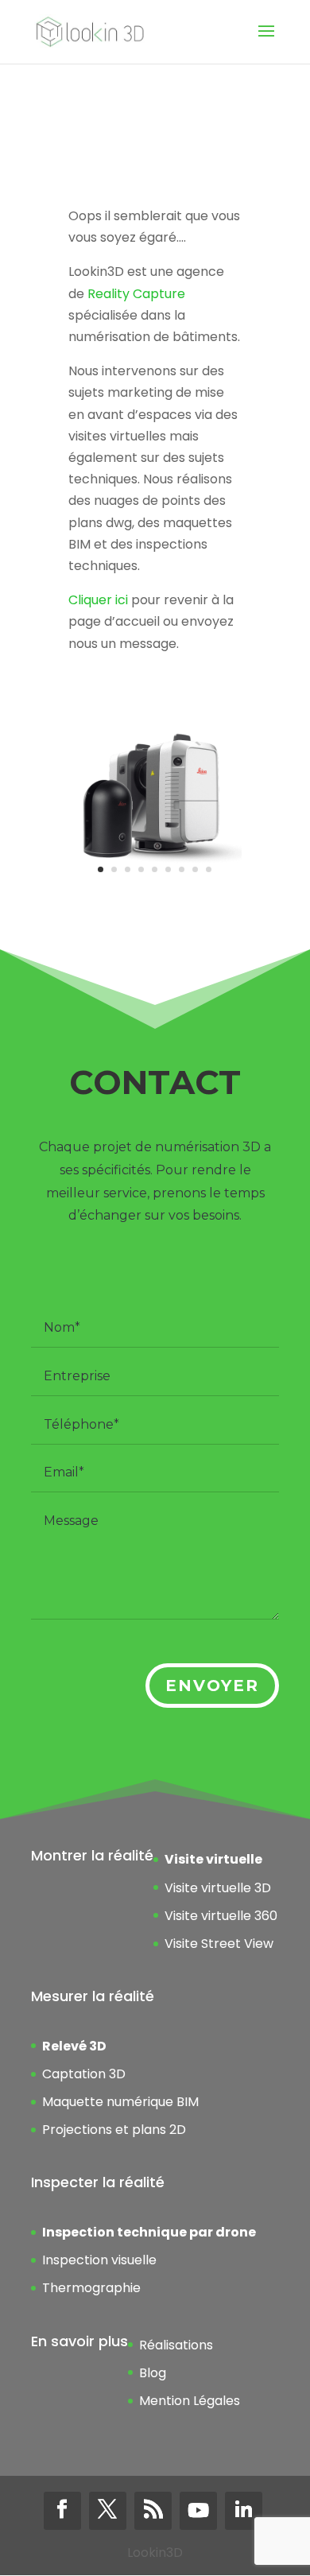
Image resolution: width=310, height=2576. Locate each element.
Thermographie (91, 2288)
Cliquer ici (98, 600)
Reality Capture (136, 294)
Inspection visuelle (99, 2260)
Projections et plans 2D (114, 2130)
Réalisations (176, 2345)
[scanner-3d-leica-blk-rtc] (155, 881)
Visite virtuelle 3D (218, 1888)
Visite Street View (219, 1944)
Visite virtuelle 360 (221, 1916)
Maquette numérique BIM (120, 2102)
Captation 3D (84, 2074)
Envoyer (212, 1686)
